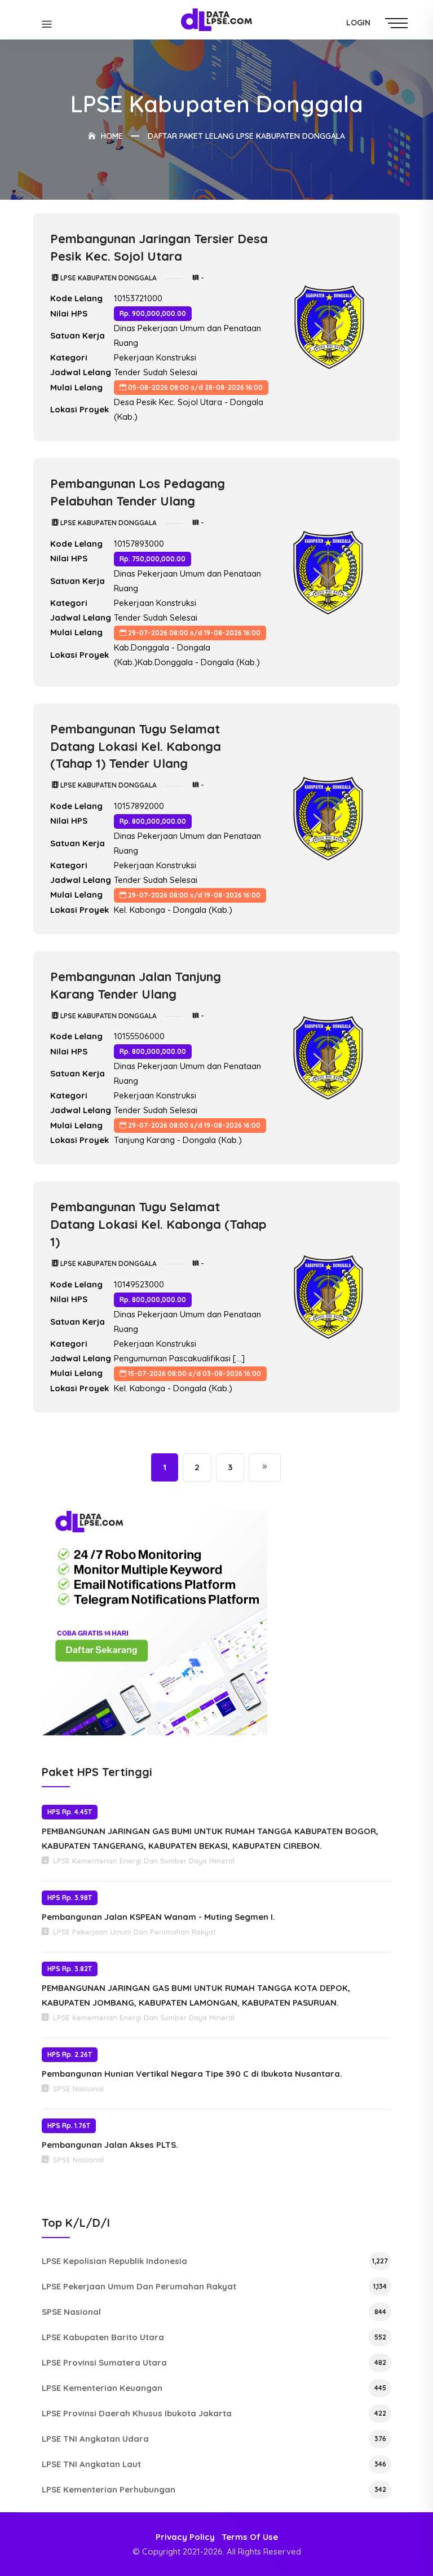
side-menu (399, 23)
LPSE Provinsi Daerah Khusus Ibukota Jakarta (214, 2413)
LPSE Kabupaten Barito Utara (214, 2337)
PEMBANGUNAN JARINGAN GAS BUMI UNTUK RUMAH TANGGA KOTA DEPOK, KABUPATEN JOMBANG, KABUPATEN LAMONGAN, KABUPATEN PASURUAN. (196, 1995)
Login (358, 23)
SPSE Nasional (214, 2312)
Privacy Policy (185, 2537)
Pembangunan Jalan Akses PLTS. (110, 2145)
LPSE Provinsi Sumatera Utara (214, 2362)
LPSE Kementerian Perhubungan (214, 2489)
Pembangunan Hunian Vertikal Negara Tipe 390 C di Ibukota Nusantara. (192, 2074)
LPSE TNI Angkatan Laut (214, 2464)
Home (111, 136)
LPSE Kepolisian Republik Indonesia (215, 2261)
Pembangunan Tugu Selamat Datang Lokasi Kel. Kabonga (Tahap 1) (158, 1224)
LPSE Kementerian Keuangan (214, 2388)
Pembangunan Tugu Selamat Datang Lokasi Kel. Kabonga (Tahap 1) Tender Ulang (136, 746)
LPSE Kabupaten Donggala (108, 278)
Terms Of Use (250, 2537)
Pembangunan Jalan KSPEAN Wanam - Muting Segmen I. (158, 1917)
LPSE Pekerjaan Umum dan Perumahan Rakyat (214, 2286)
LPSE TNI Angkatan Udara (214, 2439)
